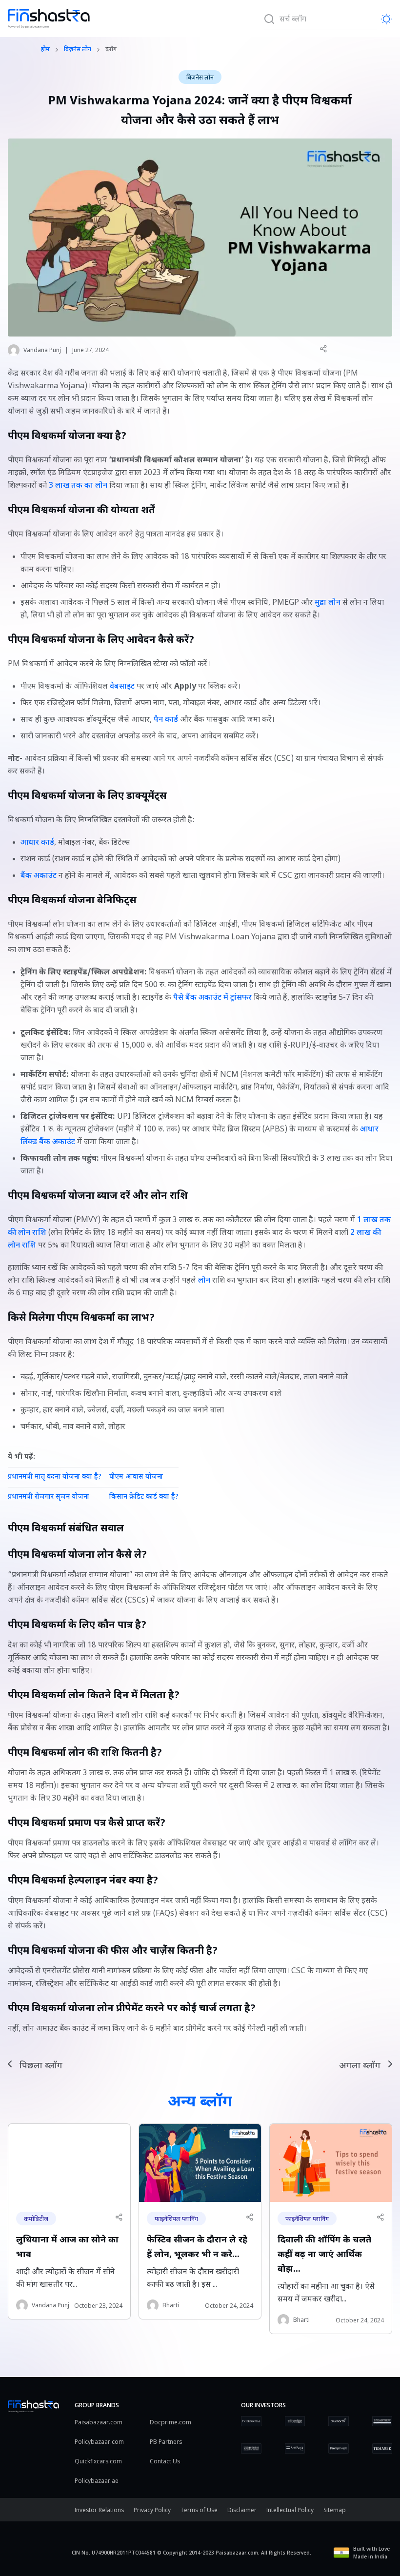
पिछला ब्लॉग (41, 2066)
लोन (204, 1281)
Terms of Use (199, 2510)
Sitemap (335, 2510)
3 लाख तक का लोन (78, 486)
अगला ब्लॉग (360, 2066)
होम (45, 50)
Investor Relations (99, 2510)
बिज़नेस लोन (78, 50)
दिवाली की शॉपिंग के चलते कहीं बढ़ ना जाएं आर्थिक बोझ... (324, 2255)
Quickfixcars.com (98, 2461)
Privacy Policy (152, 2510)
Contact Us (165, 2461)
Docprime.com (170, 2422)
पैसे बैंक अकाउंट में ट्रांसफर (212, 998)
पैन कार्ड (166, 720)
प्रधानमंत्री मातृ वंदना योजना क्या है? (55, 1477)
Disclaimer (242, 2510)
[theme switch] (386, 19)
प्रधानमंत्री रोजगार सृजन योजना (49, 1497)
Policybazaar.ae (97, 2481)
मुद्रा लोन (328, 603)
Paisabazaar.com (99, 2422)
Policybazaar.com (99, 2442)
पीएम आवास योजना (136, 1477)
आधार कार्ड (37, 843)
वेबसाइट (122, 687)
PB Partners (166, 2442)
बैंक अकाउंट (39, 876)
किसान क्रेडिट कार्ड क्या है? (144, 1497)
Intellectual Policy (290, 2510)
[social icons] (323, 349)
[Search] (269, 19)
